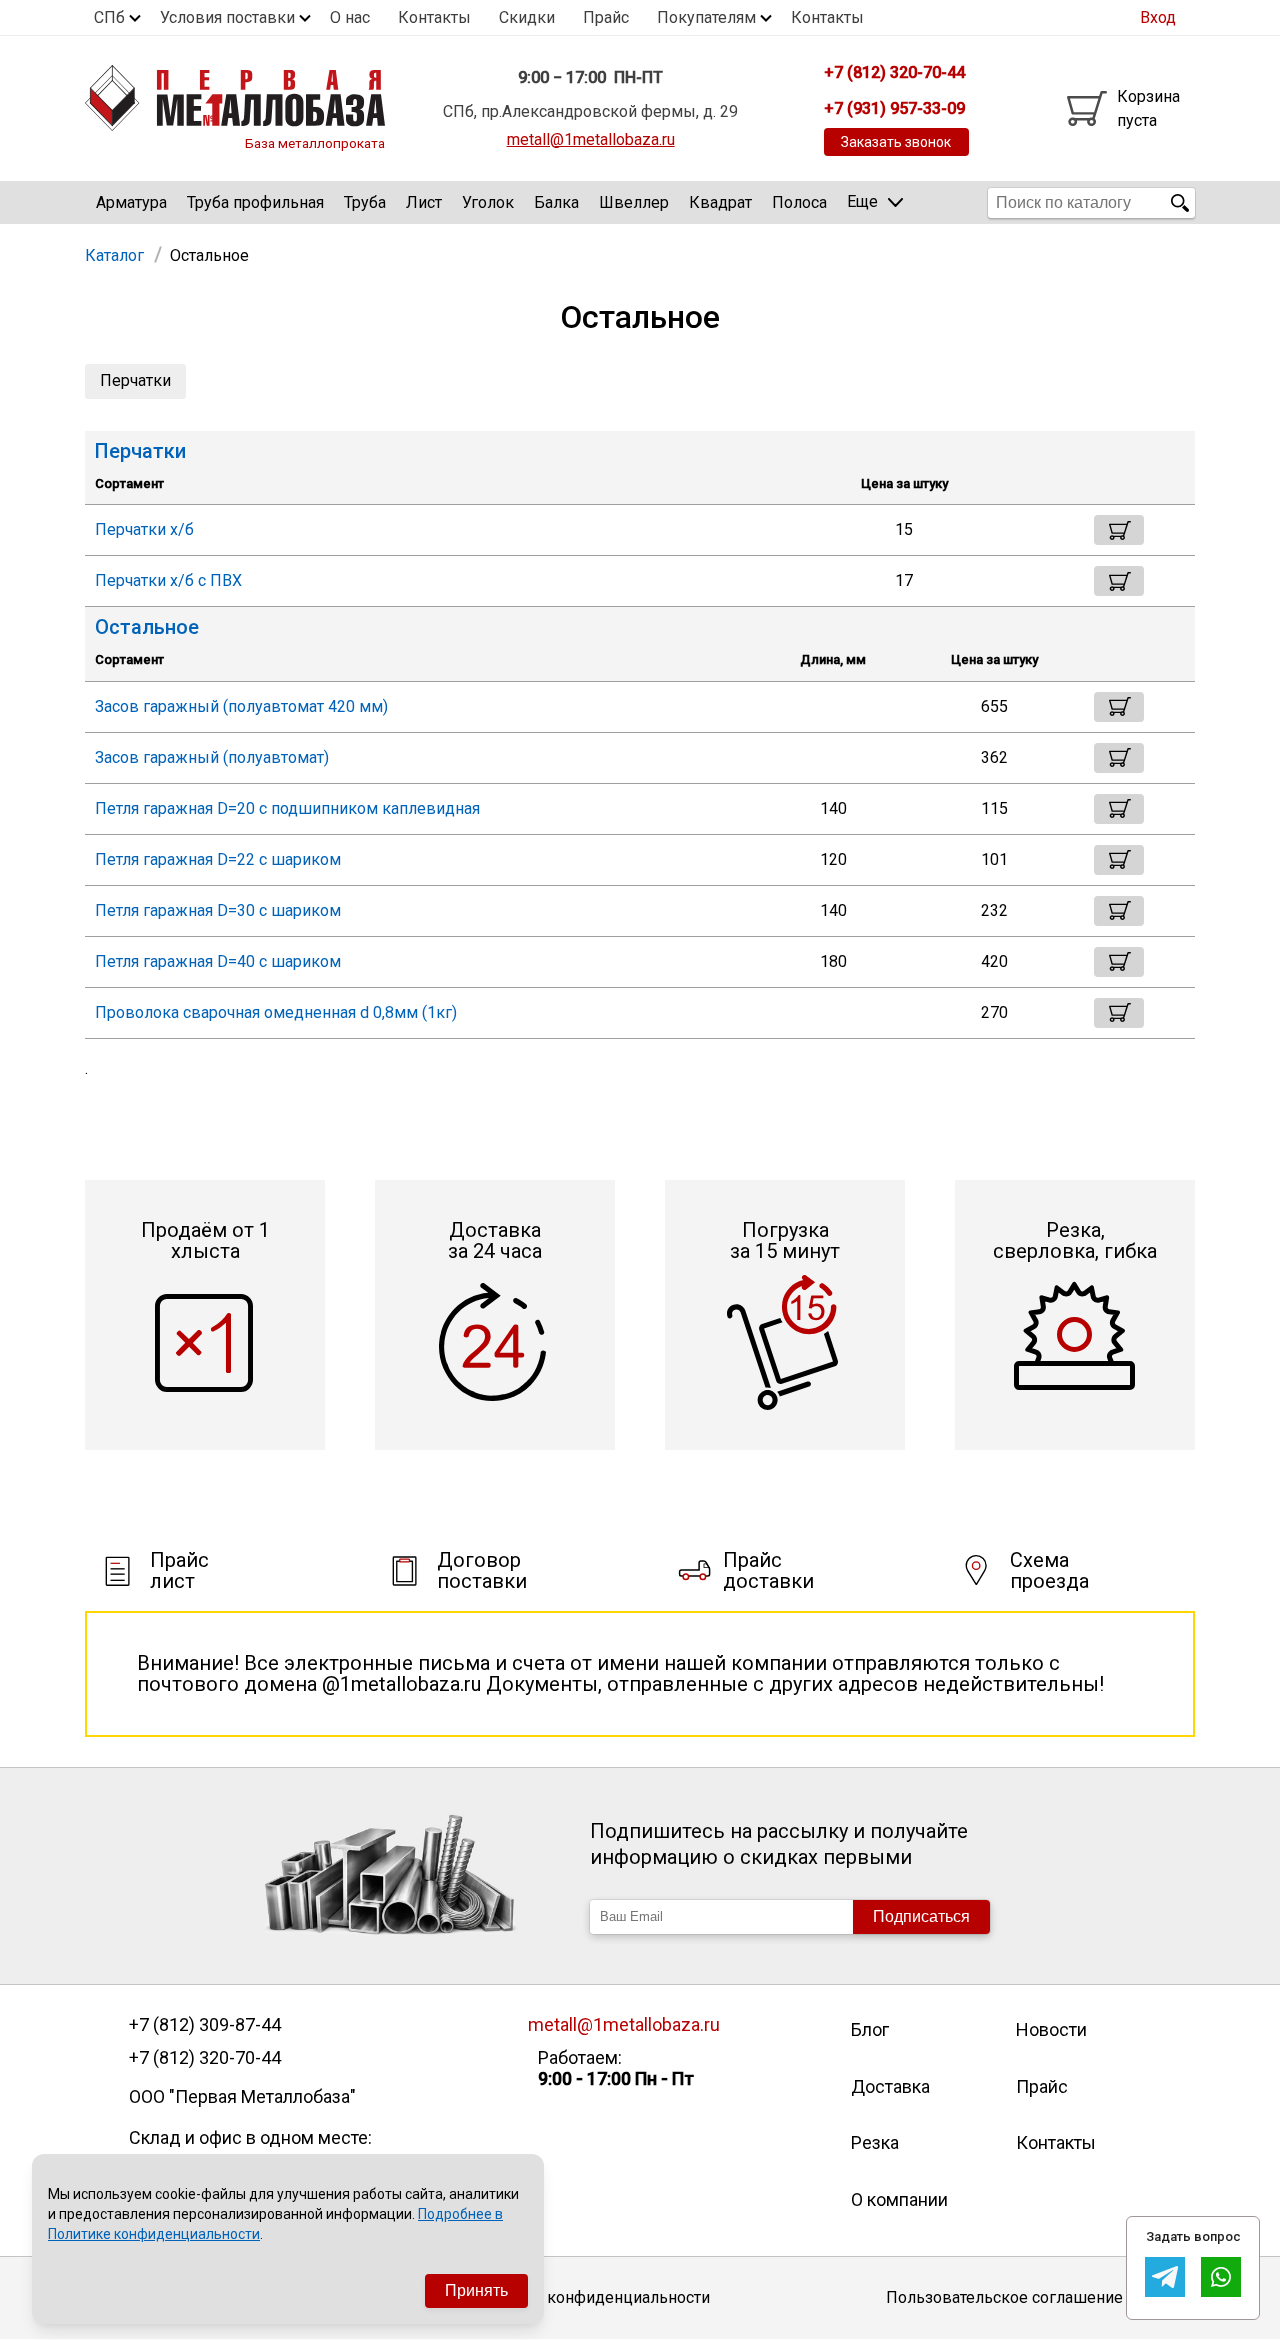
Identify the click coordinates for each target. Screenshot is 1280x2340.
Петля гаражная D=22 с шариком (218, 859)
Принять (476, 2290)
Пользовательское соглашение (1004, 2297)
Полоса (799, 202)
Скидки (527, 17)
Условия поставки (227, 17)
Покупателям (706, 17)
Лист (424, 202)
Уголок (488, 202)
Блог (870, 2029)
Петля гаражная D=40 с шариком (218, 961)
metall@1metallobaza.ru (591, 139)
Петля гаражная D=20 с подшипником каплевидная (287, 808)
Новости (1051, 2029)
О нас (350, 17)
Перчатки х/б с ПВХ (168, 580)
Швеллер (634, 202)
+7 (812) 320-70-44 (205, 2058)
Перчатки (135, 380)
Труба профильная (255, 202)
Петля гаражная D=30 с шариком (218, 910)
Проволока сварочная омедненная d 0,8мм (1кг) (276, 1012)
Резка (875, 2142)
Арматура (131, 202)
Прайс (606, 17)
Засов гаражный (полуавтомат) (212, 757)
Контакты (434, 17)
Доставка (890, 2086)
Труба (365, 202)
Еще (862, 201)
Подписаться (921, 1916)
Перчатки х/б (144, 529)
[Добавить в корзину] (1119, 530)
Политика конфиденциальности (590, 2297)
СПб (109, 17)
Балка (556, 202)
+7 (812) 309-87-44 (205, 2025)
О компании (899, 2199)
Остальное (147, 627)
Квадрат (720, 202)
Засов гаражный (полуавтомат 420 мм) (241, 706)
